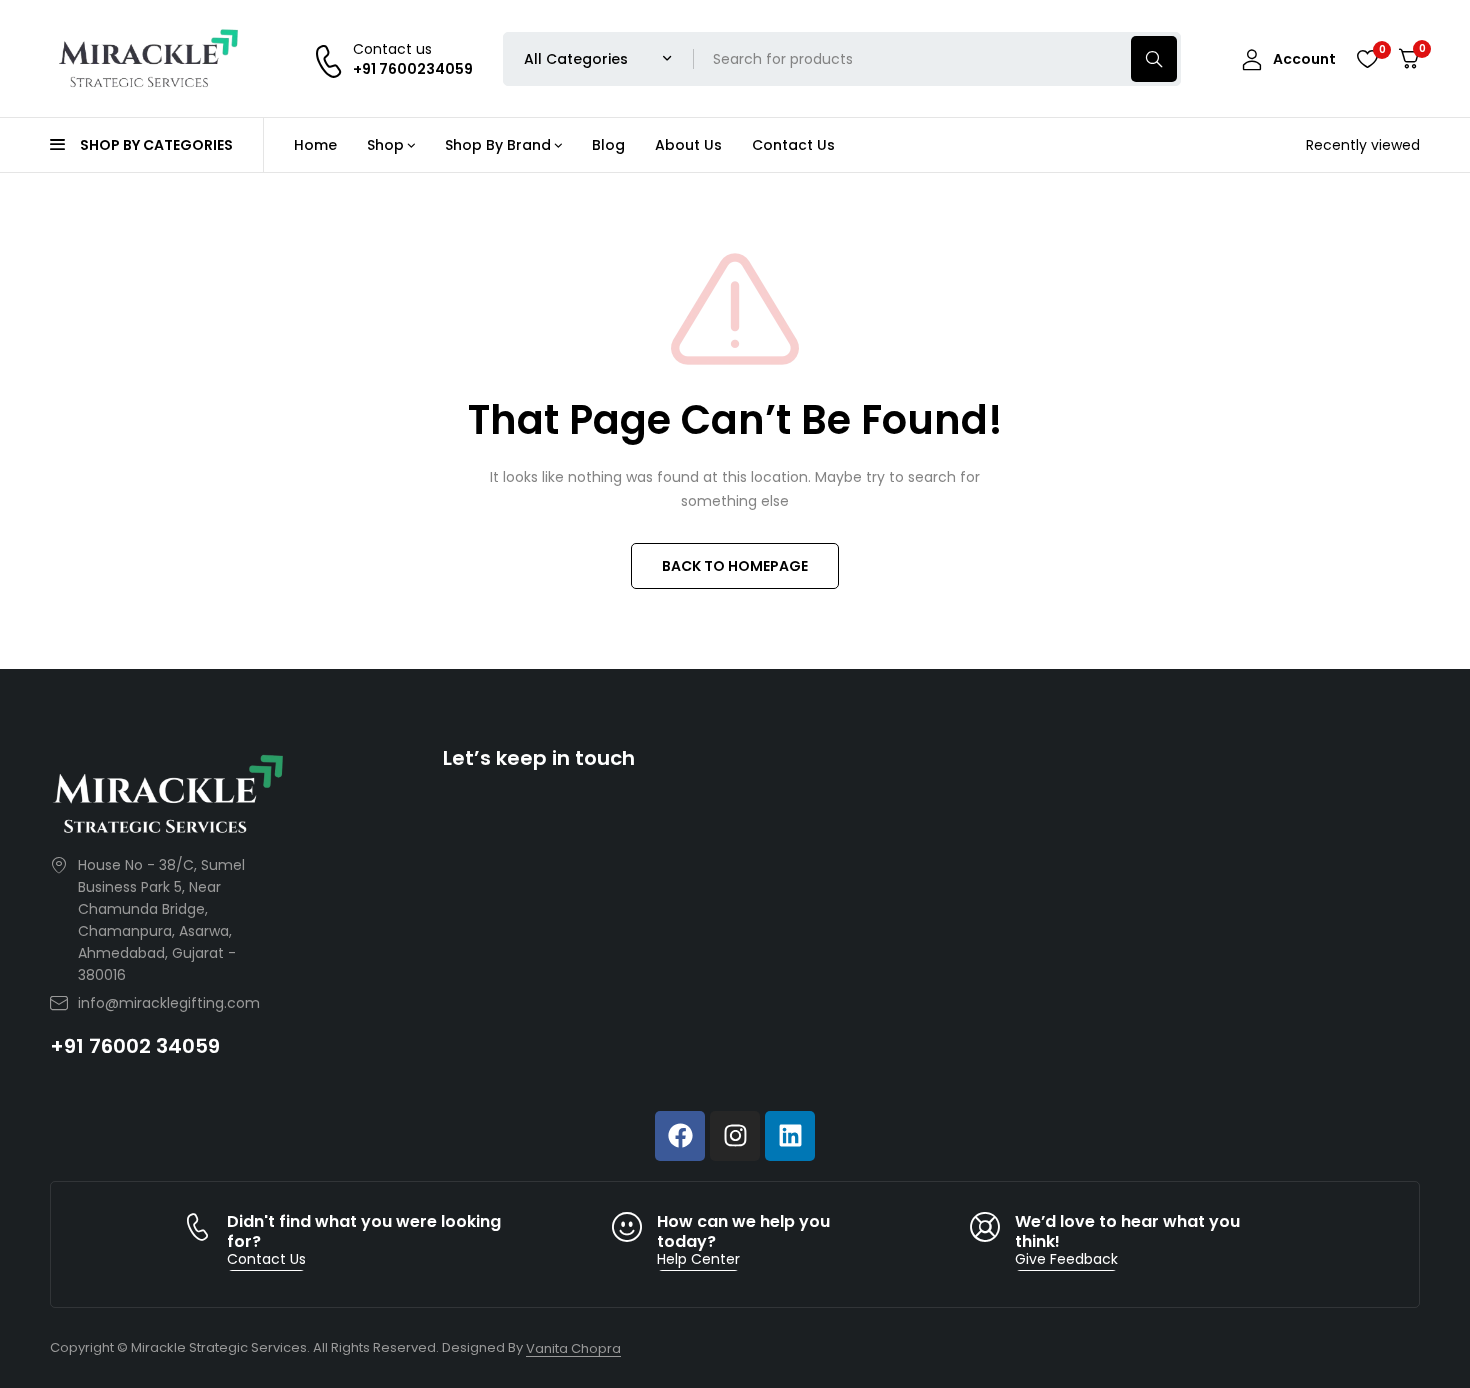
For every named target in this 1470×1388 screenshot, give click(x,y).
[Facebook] (680, 1136)
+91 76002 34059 (135, 1046)
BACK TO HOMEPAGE (735, 566)
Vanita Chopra (573, 1348)
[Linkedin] (790, 1136)
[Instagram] (735, 1136)
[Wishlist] (1367, 59)
